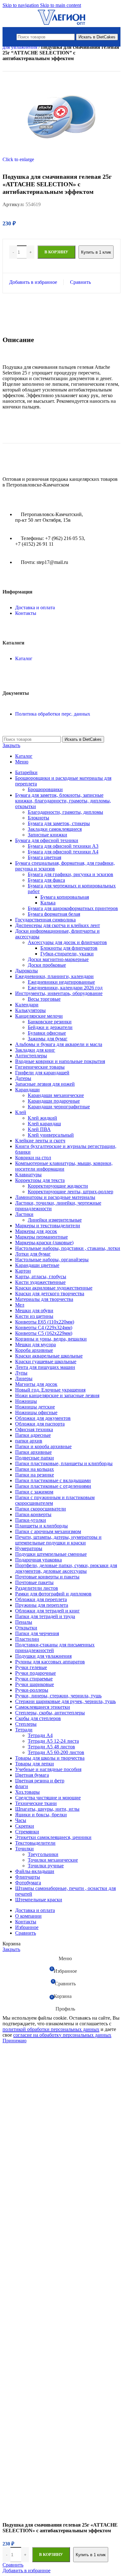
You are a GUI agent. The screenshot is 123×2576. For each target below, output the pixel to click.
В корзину (51, 2554)
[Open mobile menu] (11, 37)
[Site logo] (61, 25)
